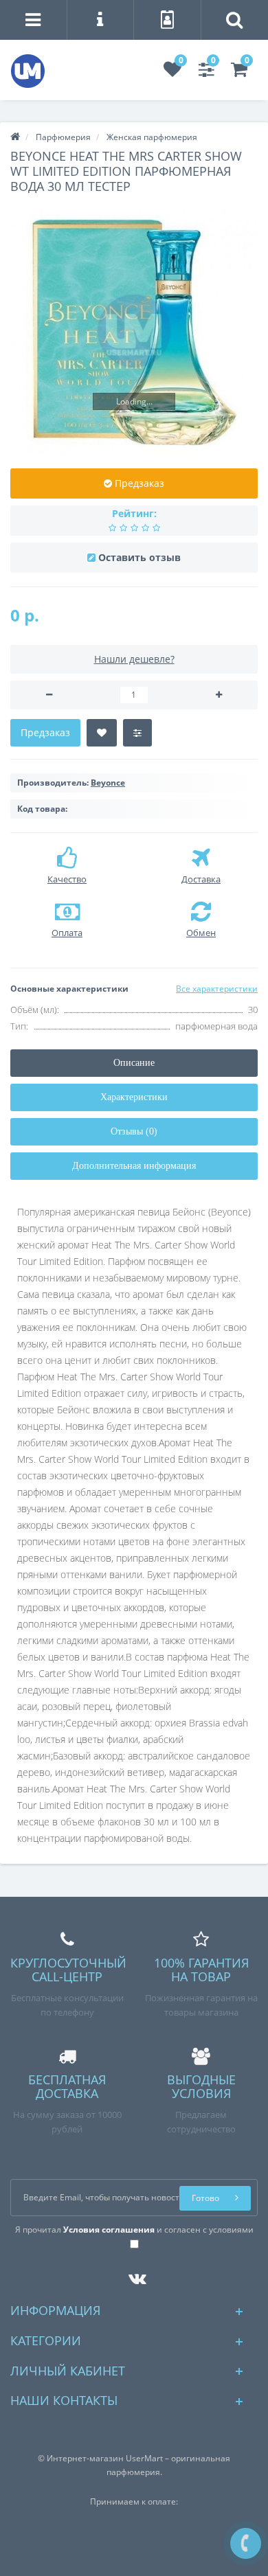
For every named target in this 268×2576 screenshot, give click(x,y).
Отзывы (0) (134, 1131)
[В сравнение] (137, 733)
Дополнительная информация (134, 1166)
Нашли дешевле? (134, 659)
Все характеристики (217, 989)
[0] (172, 72)
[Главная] (15, 137)
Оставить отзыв (139, 557)
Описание (134, 1063)
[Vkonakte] (134, 2276)
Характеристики (134, 1097)
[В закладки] (102, 733)
